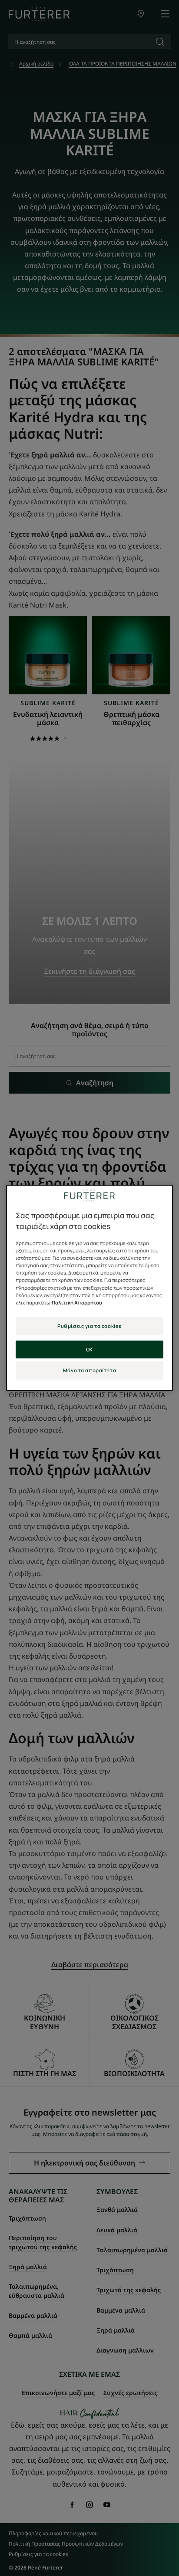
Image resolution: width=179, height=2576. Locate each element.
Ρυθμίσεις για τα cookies (89, 1326)
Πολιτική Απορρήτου (77, 1303)
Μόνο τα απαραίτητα (89, 1370)
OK (89, 1349)
